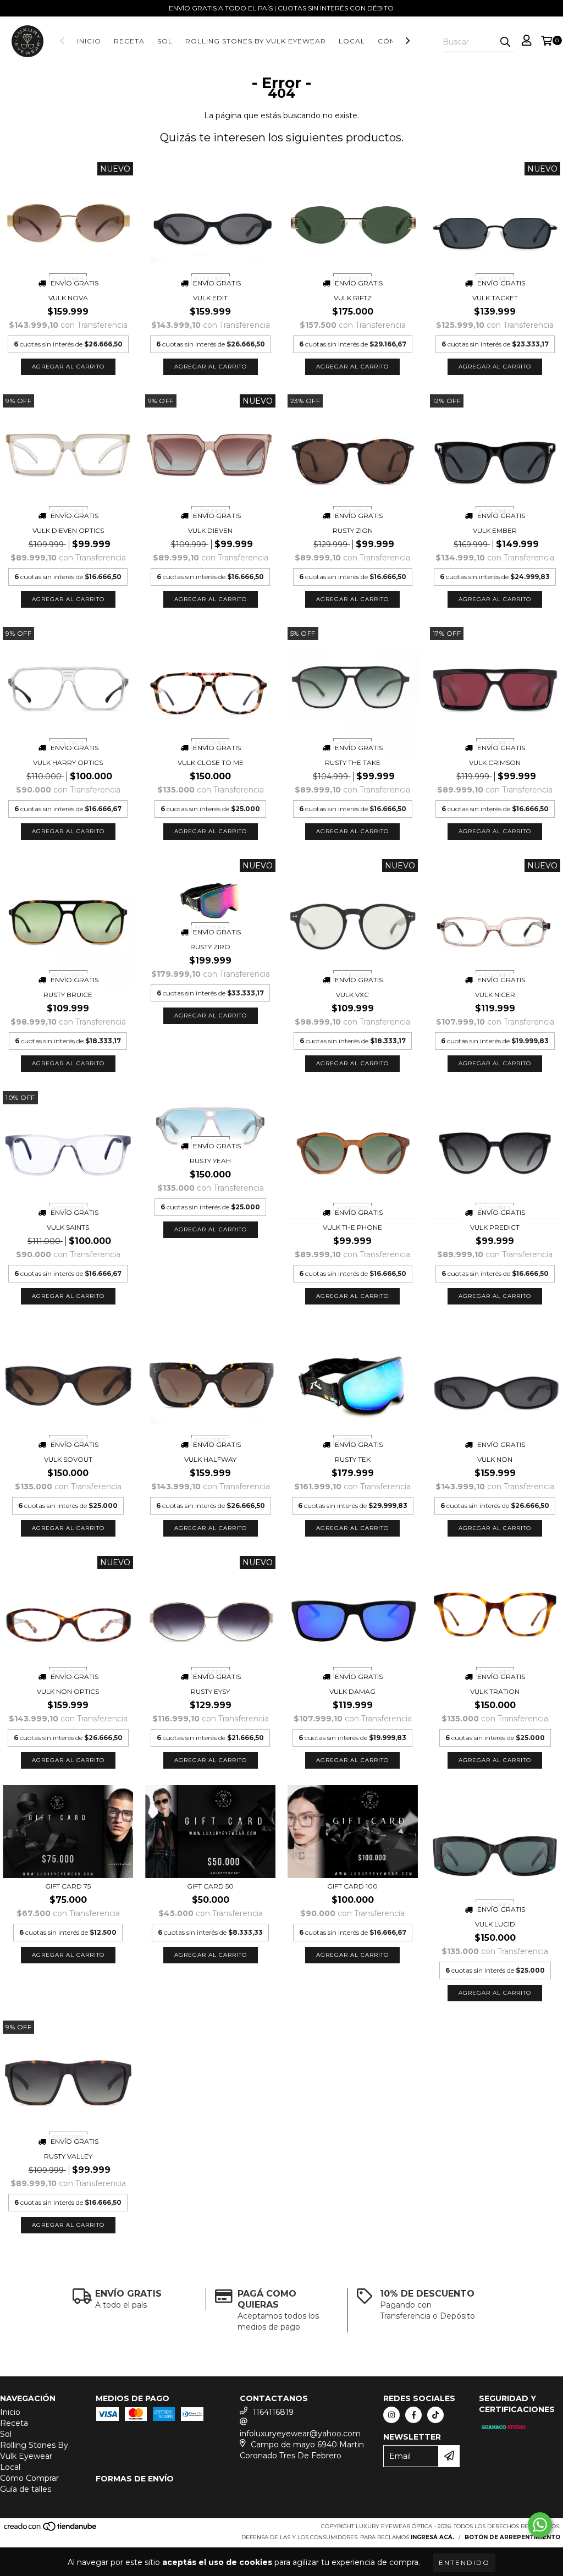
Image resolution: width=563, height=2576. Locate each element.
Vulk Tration (495, 1691)
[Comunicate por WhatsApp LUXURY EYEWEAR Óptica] (540, 2525)
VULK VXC (352, 995)
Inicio (89, 41)
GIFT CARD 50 (210, 1886)
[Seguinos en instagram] (391, 2415)
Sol (165, 41)
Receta (129, 41)
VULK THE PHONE (352, 1227)
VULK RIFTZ (353, 298)
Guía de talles (26, 2489)
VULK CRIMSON (495, 763)
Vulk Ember (495, 530)
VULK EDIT (210, 298)
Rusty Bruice (68, 995)
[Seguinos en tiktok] (435, 2415)
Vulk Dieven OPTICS (68, 530)
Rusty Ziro (210, 947)
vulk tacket (495, 298)
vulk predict (495, 1227)
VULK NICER (495, 995)
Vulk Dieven (210, 530)
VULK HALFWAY (210, 1459)
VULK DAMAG (352, 1691)
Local (352, 41)
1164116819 (273, 2412)
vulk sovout (68, 1459)
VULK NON (495, 1459)
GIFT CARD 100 (352, 1886)
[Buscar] (505, 42)
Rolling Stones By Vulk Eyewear (256, 41)
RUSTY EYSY (210, 1691)
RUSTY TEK (353, 1459)
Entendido (464, 2563)
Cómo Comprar (29, 2478)
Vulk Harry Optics (68, 763)
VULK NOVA (68, 298)
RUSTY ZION (353, 530)
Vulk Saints (68, 1227)
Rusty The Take (353, 763)
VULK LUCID (495, 1924)
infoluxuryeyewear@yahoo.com (300, 2434)
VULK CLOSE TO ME (211, 763)
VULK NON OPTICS (68, 1691)
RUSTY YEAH (210, 1161)
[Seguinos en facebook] (413, 2415)
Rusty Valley (68, 2156)
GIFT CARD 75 (68, 1886)
